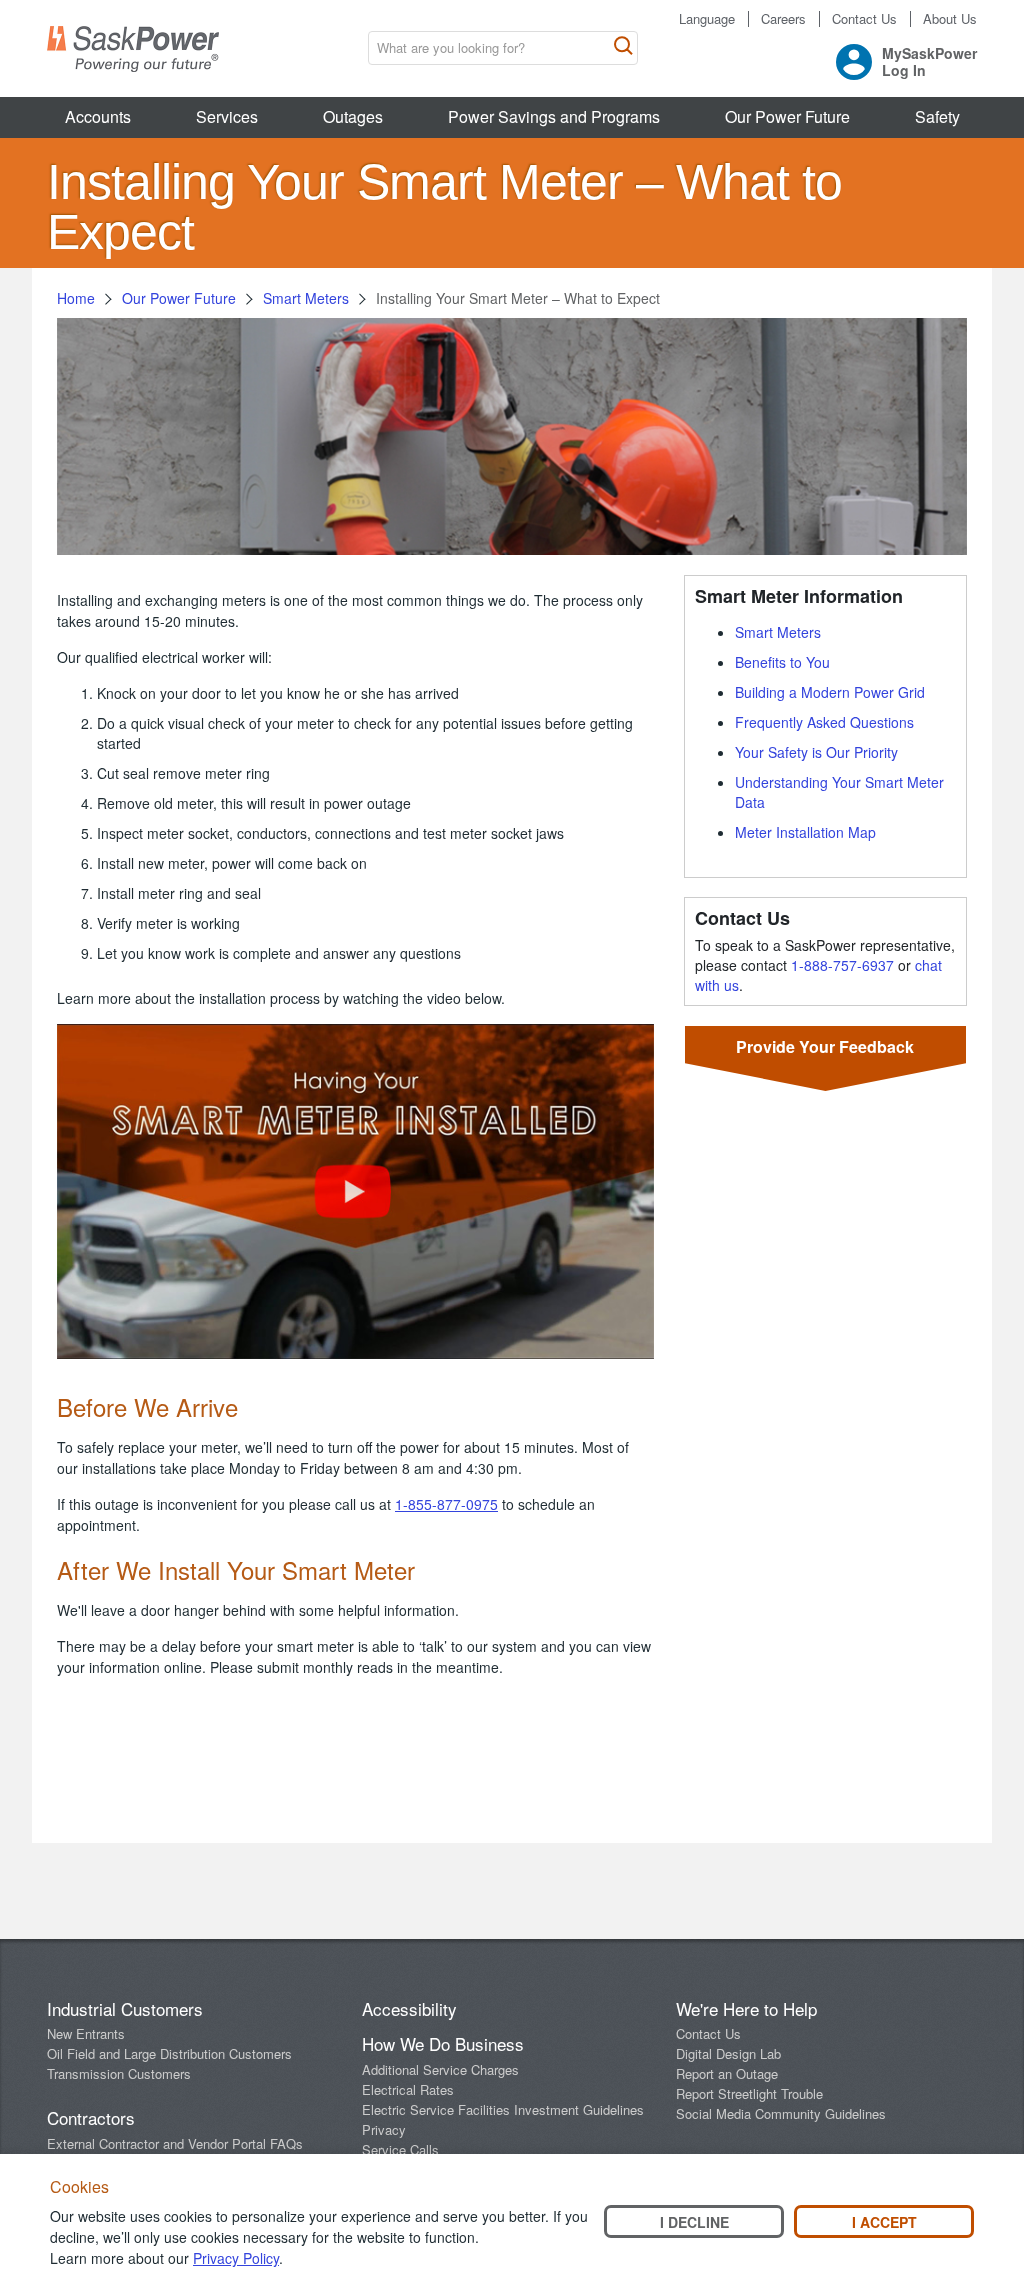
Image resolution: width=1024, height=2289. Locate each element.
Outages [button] (353, 116)
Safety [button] (937, 116)
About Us (950, 19)
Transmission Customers (119, 2073)
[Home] (133, 49)
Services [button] (227, 116)
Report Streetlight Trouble (749, 2093)
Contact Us (864, 19)
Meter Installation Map (805, 832)
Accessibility (409, 2008)
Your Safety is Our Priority (816, 752)
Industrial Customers (125, 2008)
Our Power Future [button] (787, 116)
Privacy (384, 2129)
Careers (783, 19)
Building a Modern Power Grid (830, 692)
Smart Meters (306, 298)
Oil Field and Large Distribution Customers (169, 2053)
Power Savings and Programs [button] (554, 116)
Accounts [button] (98, 116)
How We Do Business (443, 2043)
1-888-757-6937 (842, 965)
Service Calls (400, 2149)
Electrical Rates (408, 2089)
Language (707, 19)
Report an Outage (727, 2073)
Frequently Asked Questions (824, 722)
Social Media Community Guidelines (781, 2113)
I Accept (884, 2222)
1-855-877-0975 (446, 1504)
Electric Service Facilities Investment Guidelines (503, 2109)
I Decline (694, 2222)
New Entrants (86, 2033)
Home (76, 298)
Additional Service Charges (440, 2069)
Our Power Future (179, 298)
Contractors (91, 2117)
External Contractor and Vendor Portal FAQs (175, 2143)
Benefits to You (782, 662)
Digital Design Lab (728, 2053)
